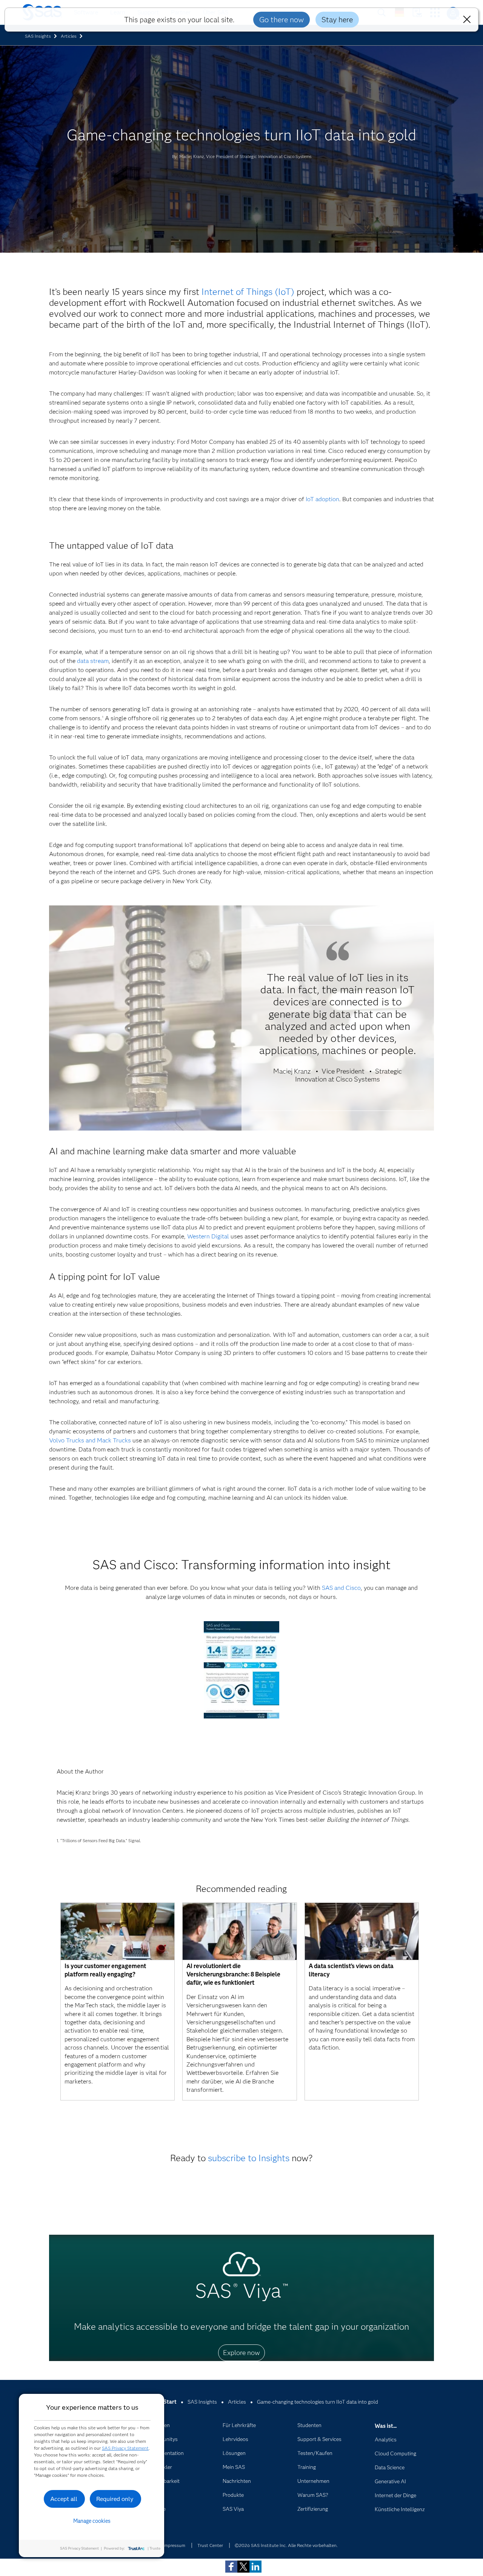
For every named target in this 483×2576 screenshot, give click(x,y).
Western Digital (208, 1236)
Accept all (64, 2499)
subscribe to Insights (249, 2158)
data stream (93, 661)
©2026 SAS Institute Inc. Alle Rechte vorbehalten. (286, 2545)
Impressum (174, 2545)
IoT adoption (322, 499)
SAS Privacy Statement (125, 2448)
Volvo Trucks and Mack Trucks (90, 1440)
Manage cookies (92, 2521)
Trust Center (210, 2545)
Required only (115, 2499)
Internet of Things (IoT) (248, 292)
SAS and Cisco (341, 1588)
